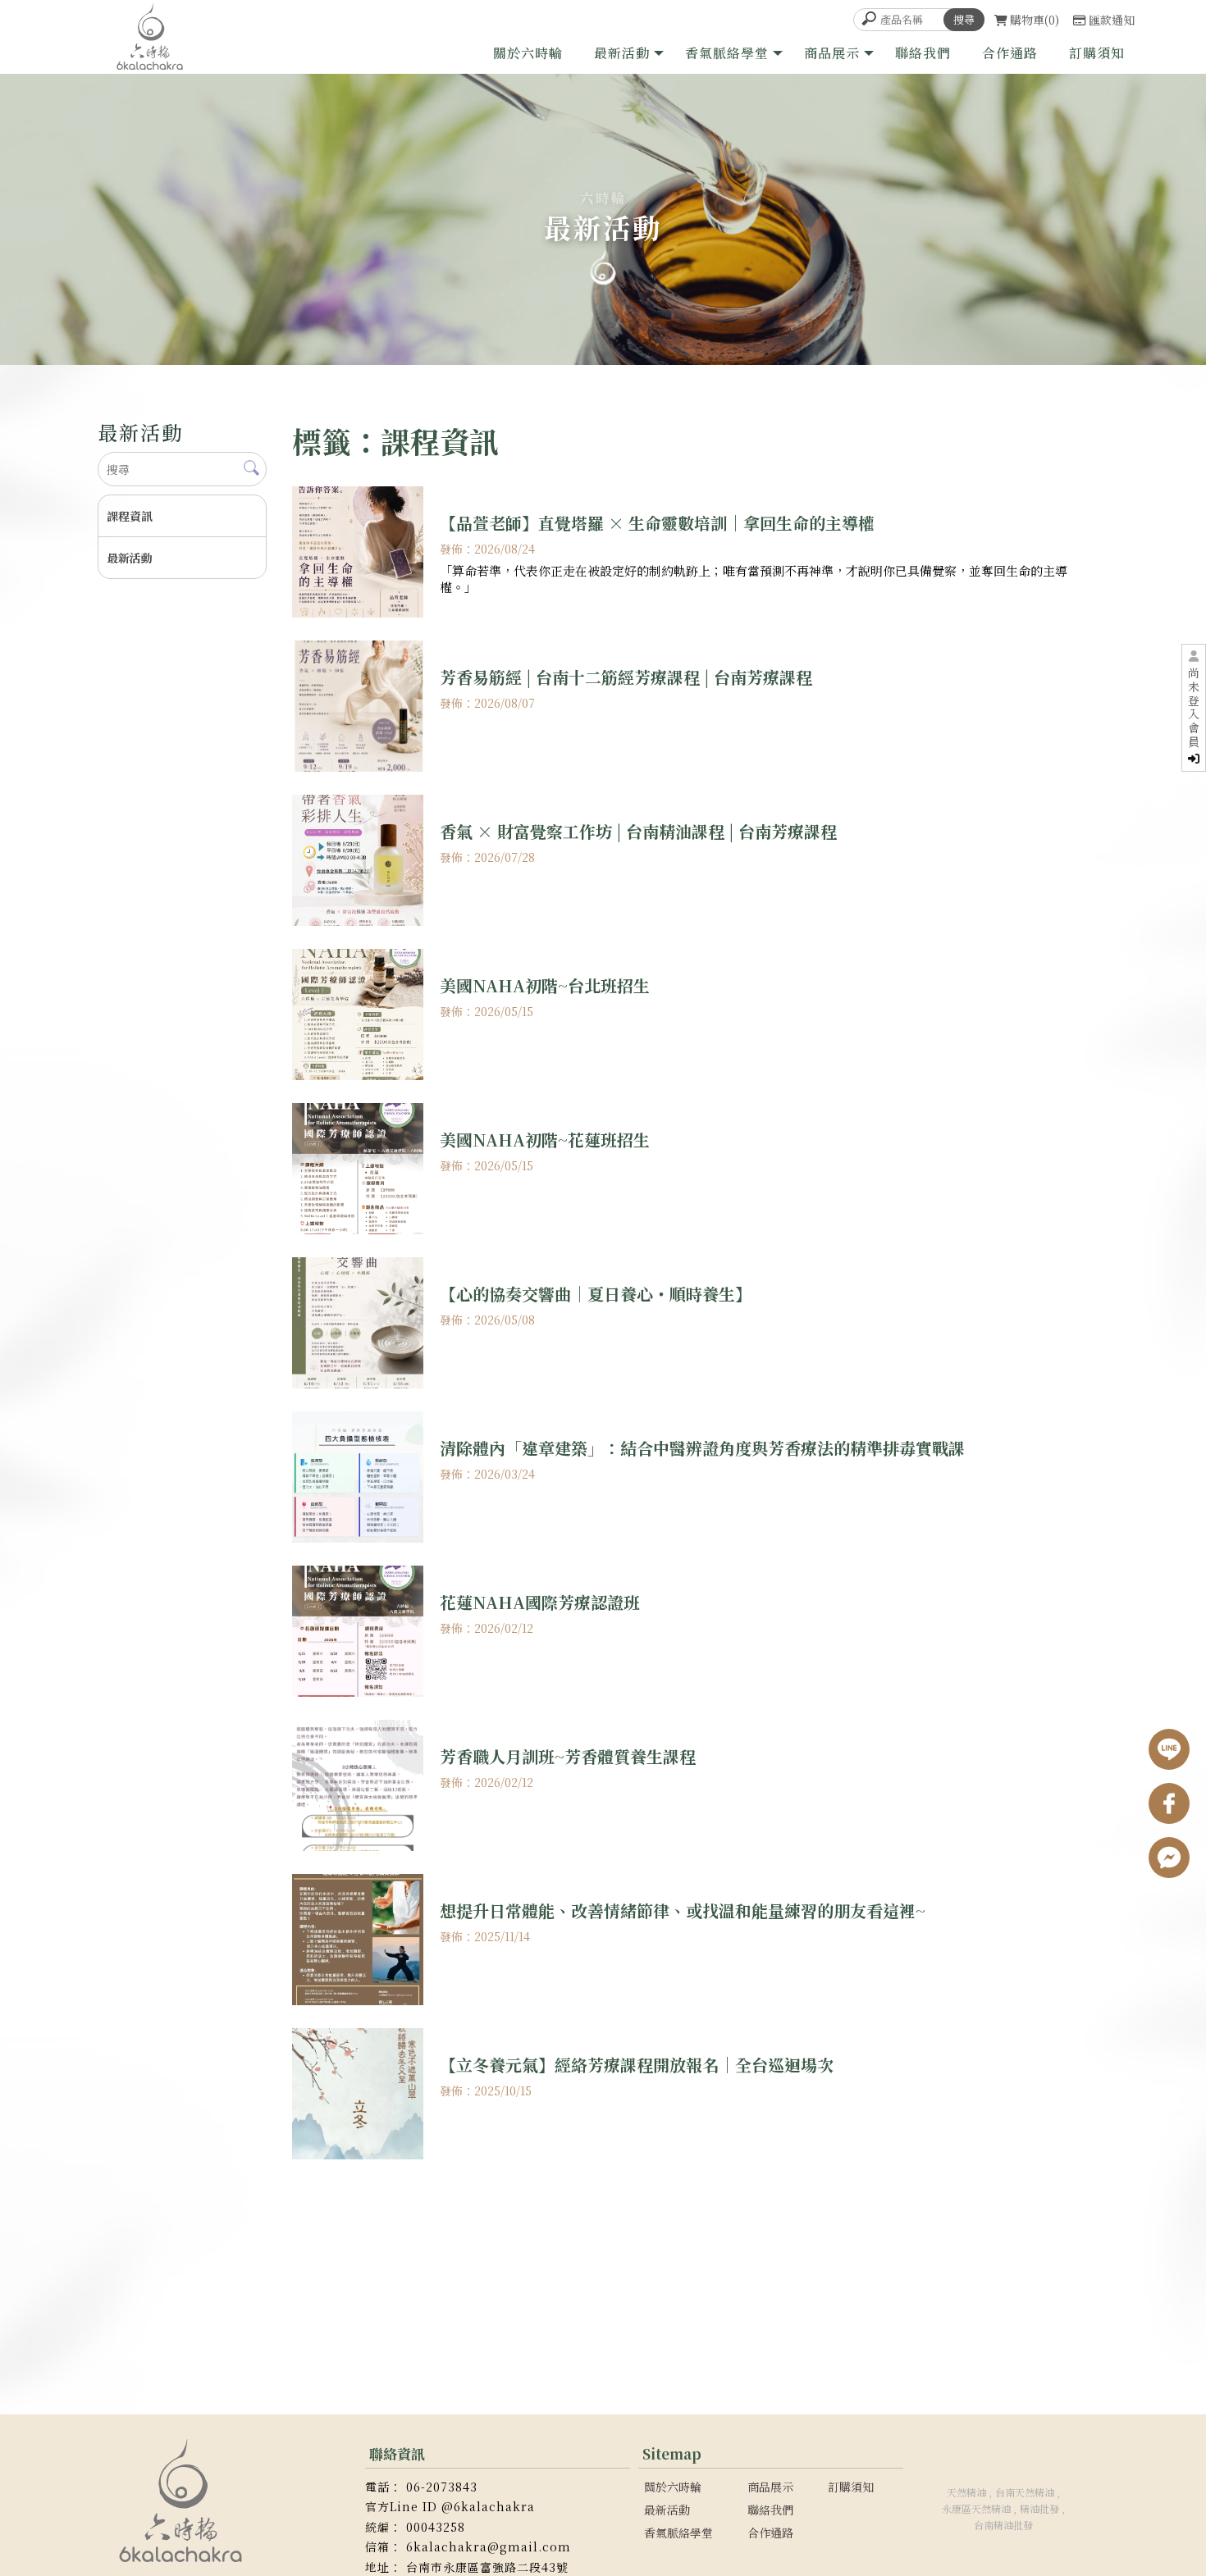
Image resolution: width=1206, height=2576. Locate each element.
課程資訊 (130, 516)
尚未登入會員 (1194, 708)
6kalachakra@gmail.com (489, 2546)
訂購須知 (1097, 53)
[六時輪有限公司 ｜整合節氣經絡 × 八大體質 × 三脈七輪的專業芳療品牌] (150, 37)
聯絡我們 (923, 53)
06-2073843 (442, 2487)
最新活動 (622, 53)
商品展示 (832, 53)
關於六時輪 (528, 53)
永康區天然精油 (976, 2508)
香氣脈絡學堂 (727, 53)
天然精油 (966, 2492)
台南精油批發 (1003, 2525)
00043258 (436, 2527)
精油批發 (1039, 2508)
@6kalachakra (488, 2506)
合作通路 (1010, 53)
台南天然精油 (1025, 2492)
